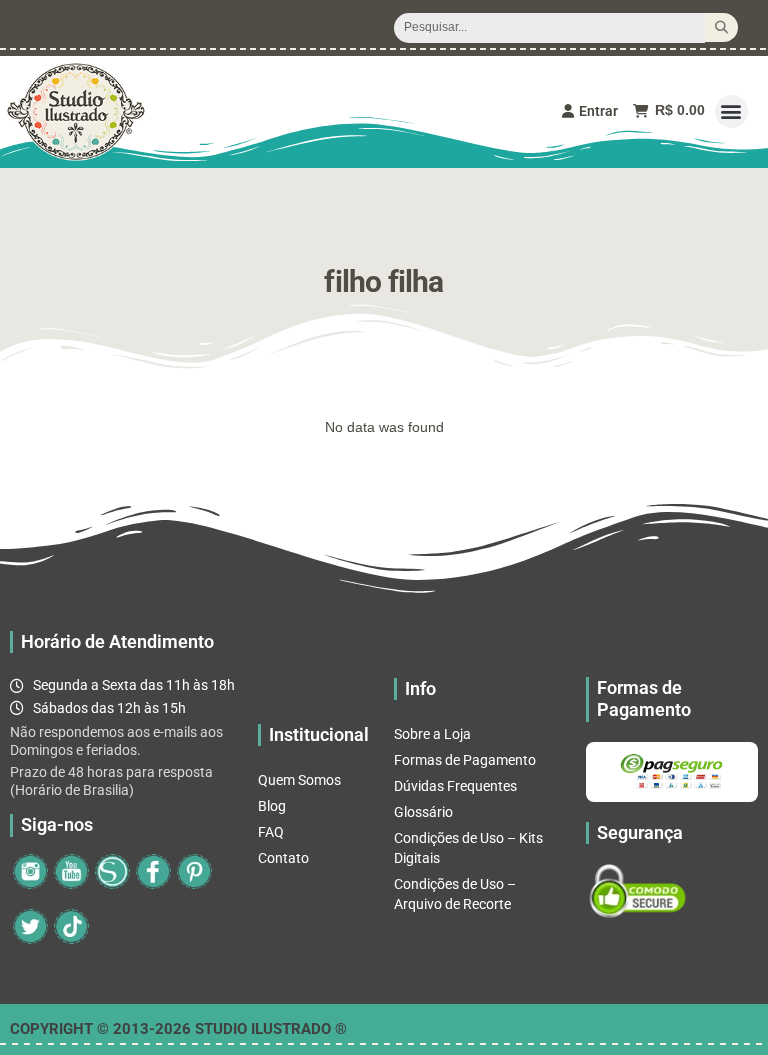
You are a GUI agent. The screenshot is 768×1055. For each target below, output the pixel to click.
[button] (731, 111)
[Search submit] (721, 27)
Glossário (423, 812)
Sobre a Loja (432, 734)
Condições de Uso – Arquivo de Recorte (455, 894)
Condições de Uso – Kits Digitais (468, 848)
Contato (283, 858)
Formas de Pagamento (465, 760)
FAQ (271, 832)
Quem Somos (299, 780)
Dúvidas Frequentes (455, 786)
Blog (272, 806)
